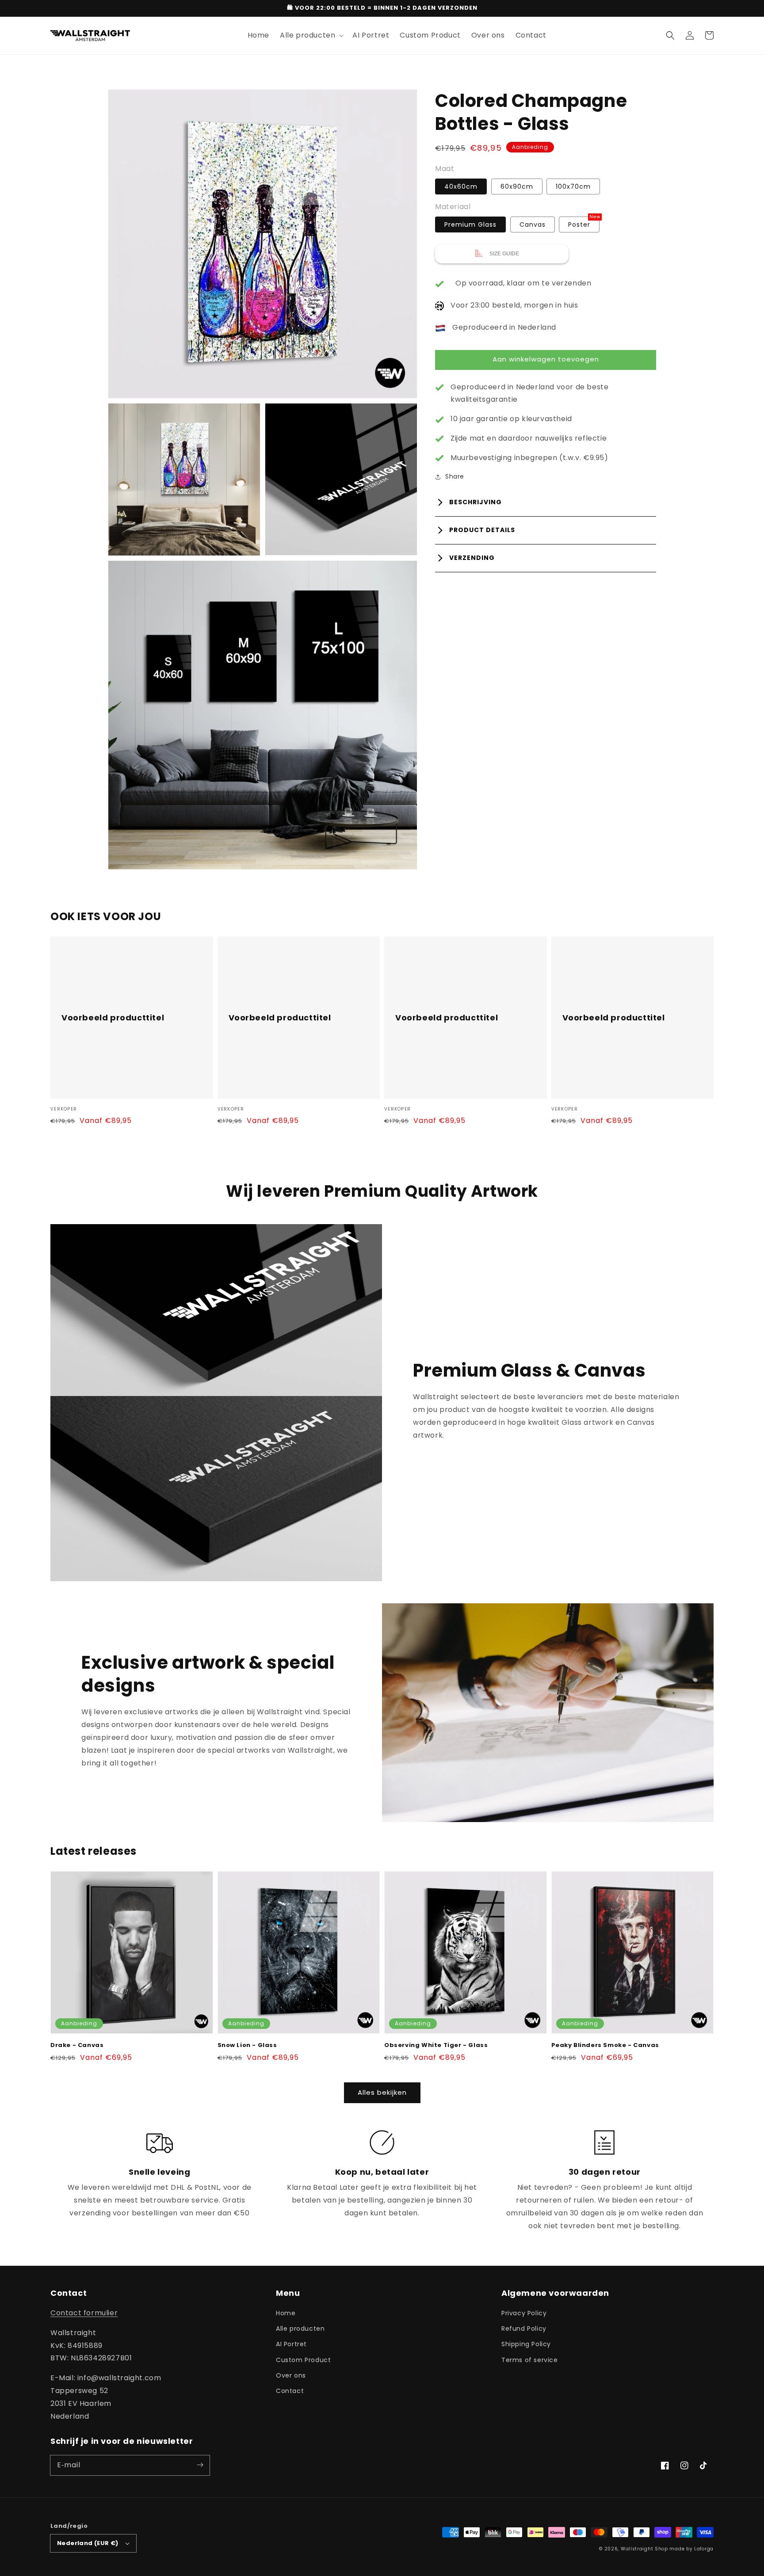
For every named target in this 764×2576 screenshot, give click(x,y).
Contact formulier (84, 2313)
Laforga (704, 2549)
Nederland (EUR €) (88, 2543)
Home (286, 2313)
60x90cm (517, 186)
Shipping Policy (526, 2344)
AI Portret (291, 2344)
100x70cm (573, 186)
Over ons (291, 2375)
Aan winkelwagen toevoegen (546, 360)
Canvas (533, 224)
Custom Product (303, 2360)
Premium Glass (470, 224)
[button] (670, 35)
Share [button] (455, 476)
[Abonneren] (200, 2465)
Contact (290, 2391)
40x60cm (461, 186)
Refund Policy (524, 2329)
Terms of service (530, 2360)
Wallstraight (637, 2549)
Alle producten (300, 2329)
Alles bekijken (382, 2092)
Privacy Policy (524, 2313)
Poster (579, 224)
